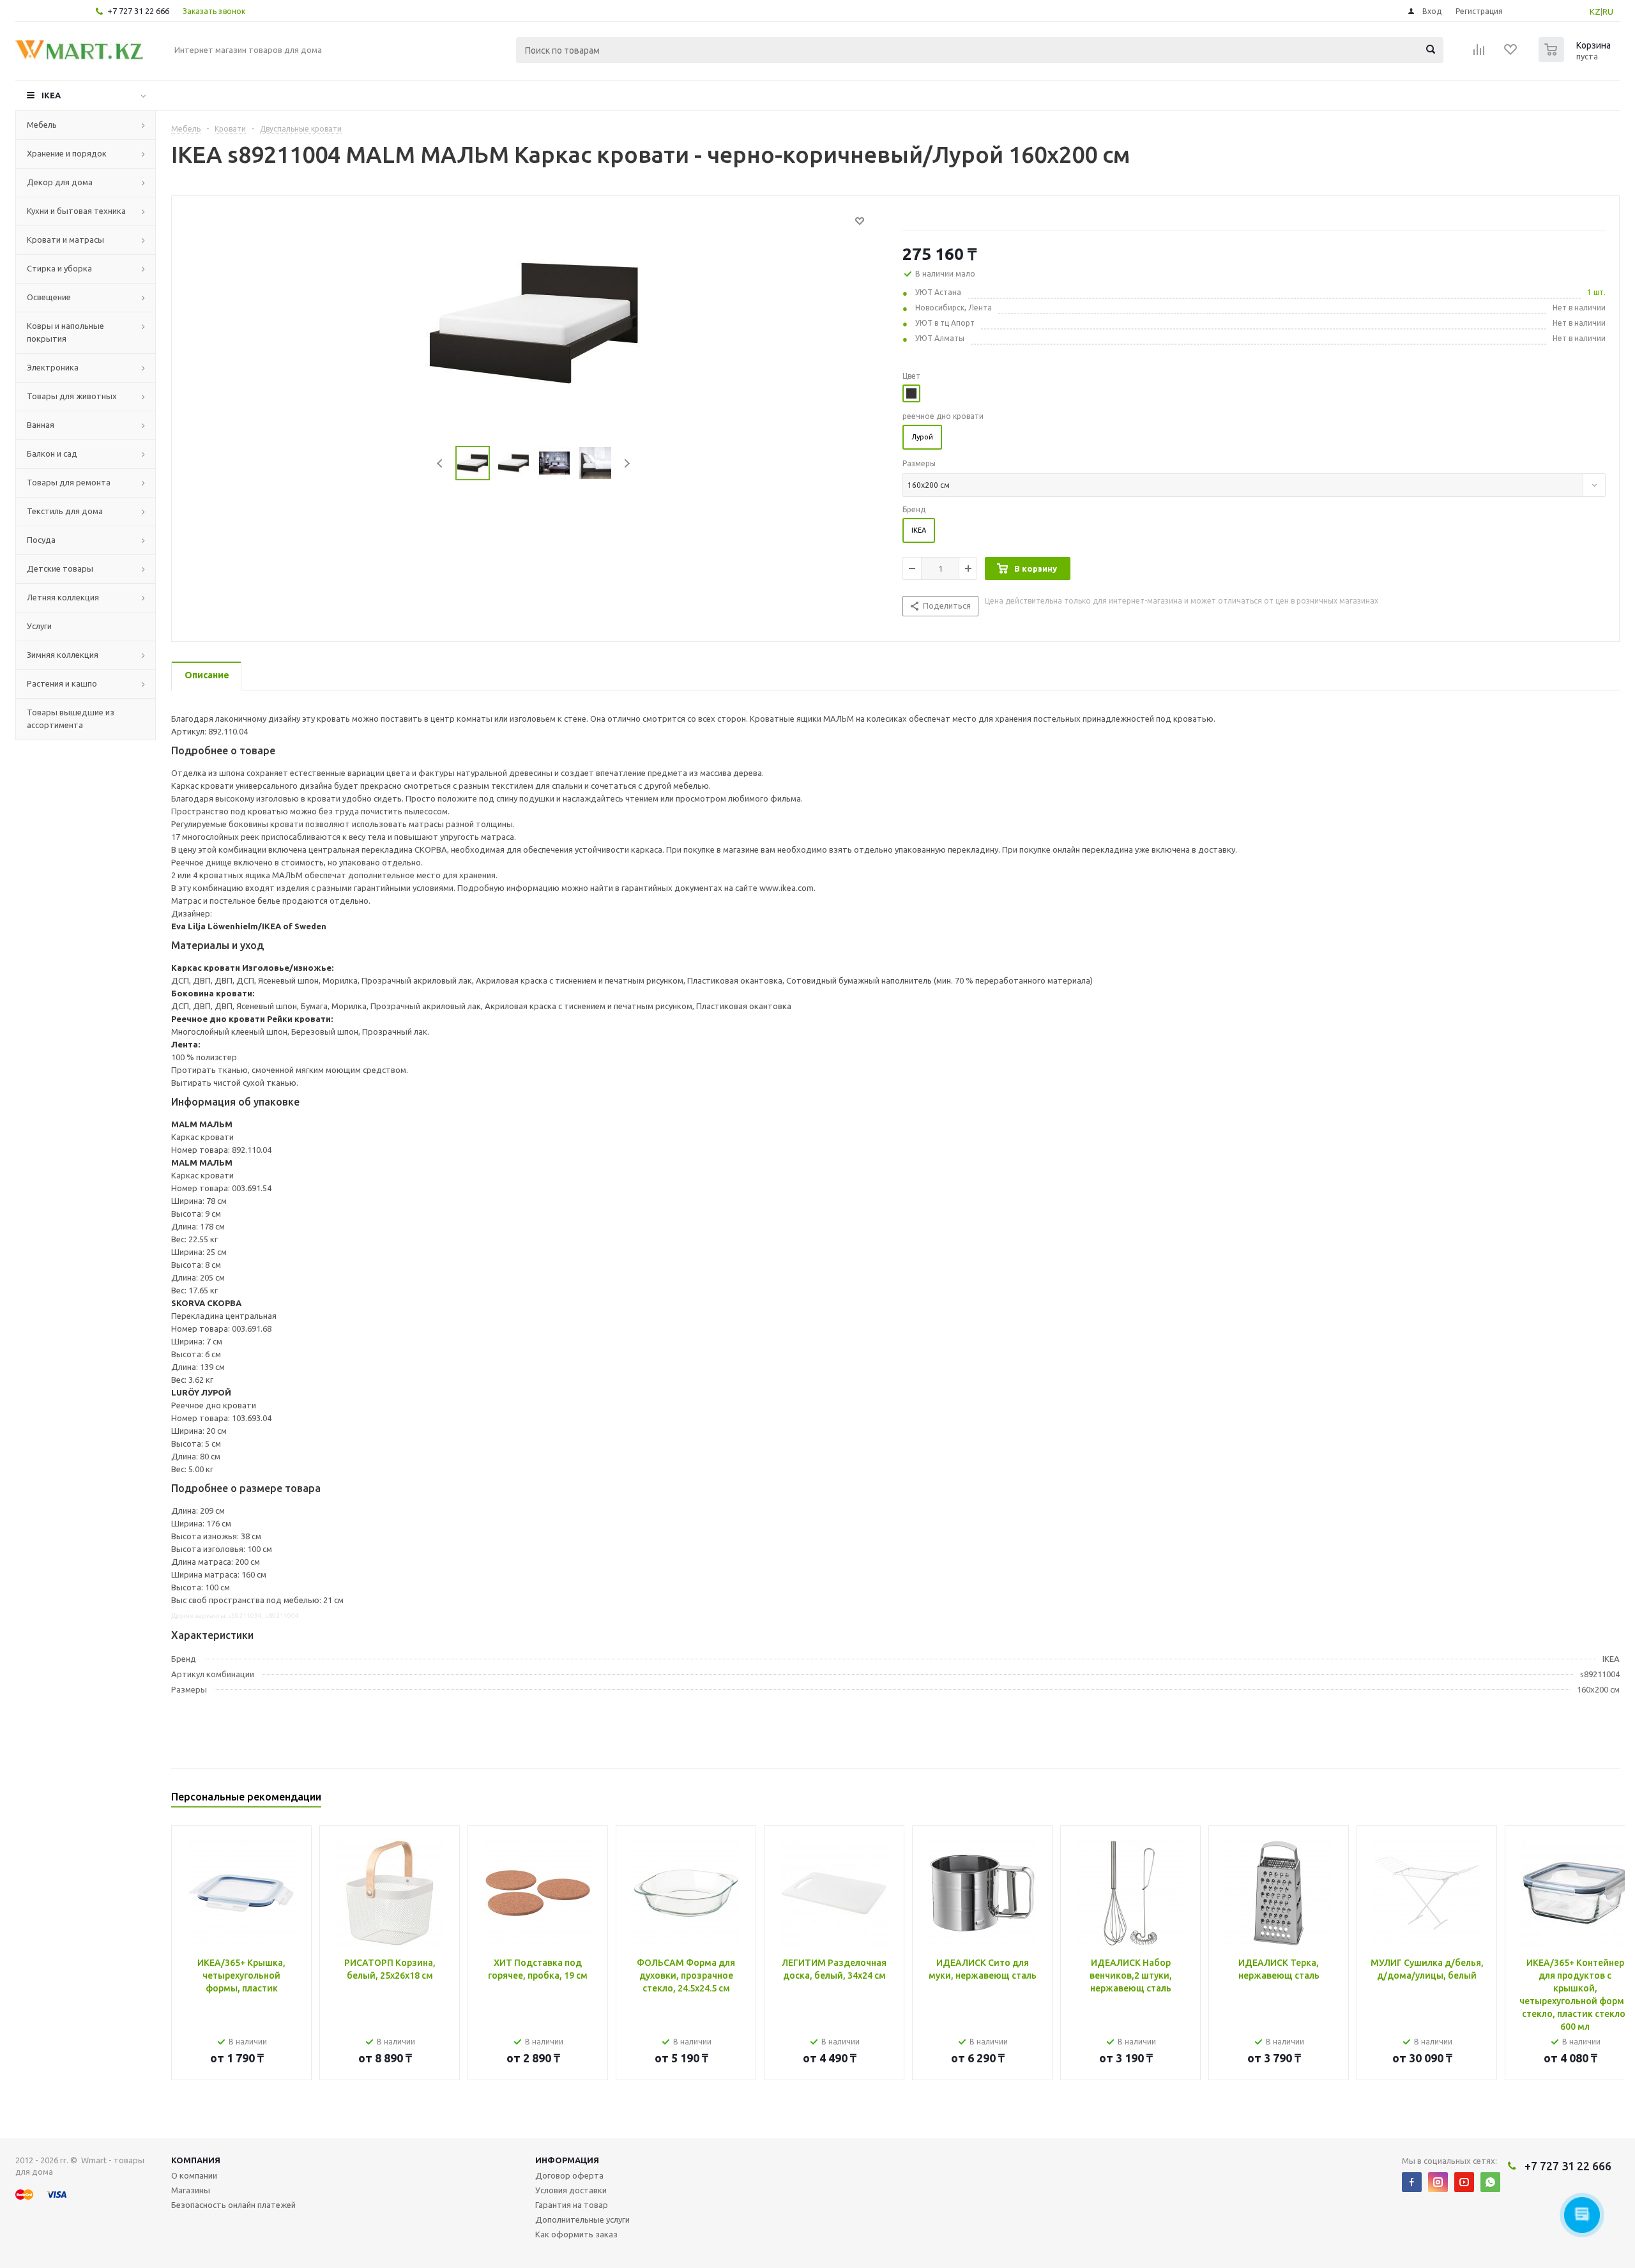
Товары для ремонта (69, 482)
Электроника (53, 367)
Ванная (41, 425)
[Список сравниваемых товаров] (1479, 54)
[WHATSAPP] (1490, 2182)
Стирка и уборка (59, 268)
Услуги (39, 626)
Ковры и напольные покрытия (65, 332)
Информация (567, 2160)
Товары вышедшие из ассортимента (71, 719)
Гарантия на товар (572, 2205)
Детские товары (60, 568)
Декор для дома (60, 182)
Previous (440, 463)
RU (1608, 11)
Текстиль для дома (65, 511)
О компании (194, 2175)
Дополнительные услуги (582, 2219)
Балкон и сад (52, 453)
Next (627, 463)
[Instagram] (1438, 2182)
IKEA (51, 95)
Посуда (41, 540)
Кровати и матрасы (65, 240)
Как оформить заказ (576, 2234)
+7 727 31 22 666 (138, 11)
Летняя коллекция (63, 597)
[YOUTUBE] (1464, 2182)
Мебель (42, 125)
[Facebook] (1412, 2182)
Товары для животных (72, 396)
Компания (196, 2160)
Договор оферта (569, 2175)
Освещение (49, 297)
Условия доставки (571, 2190)
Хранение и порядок (67, 153)
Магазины (191, 2190)
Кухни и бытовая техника (76, 211)
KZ (1595, 11)
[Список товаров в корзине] (1576, 58)
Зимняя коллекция (63, 655)
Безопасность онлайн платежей (233, 2205)
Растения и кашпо (62, 683)
